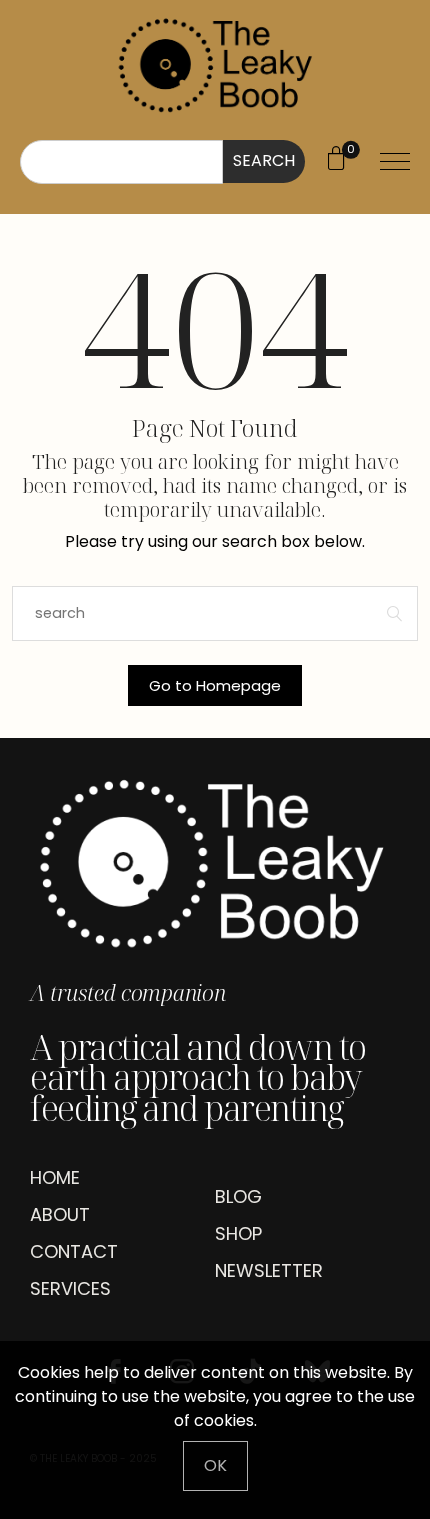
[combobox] (121, 162)
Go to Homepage (215, 685)
